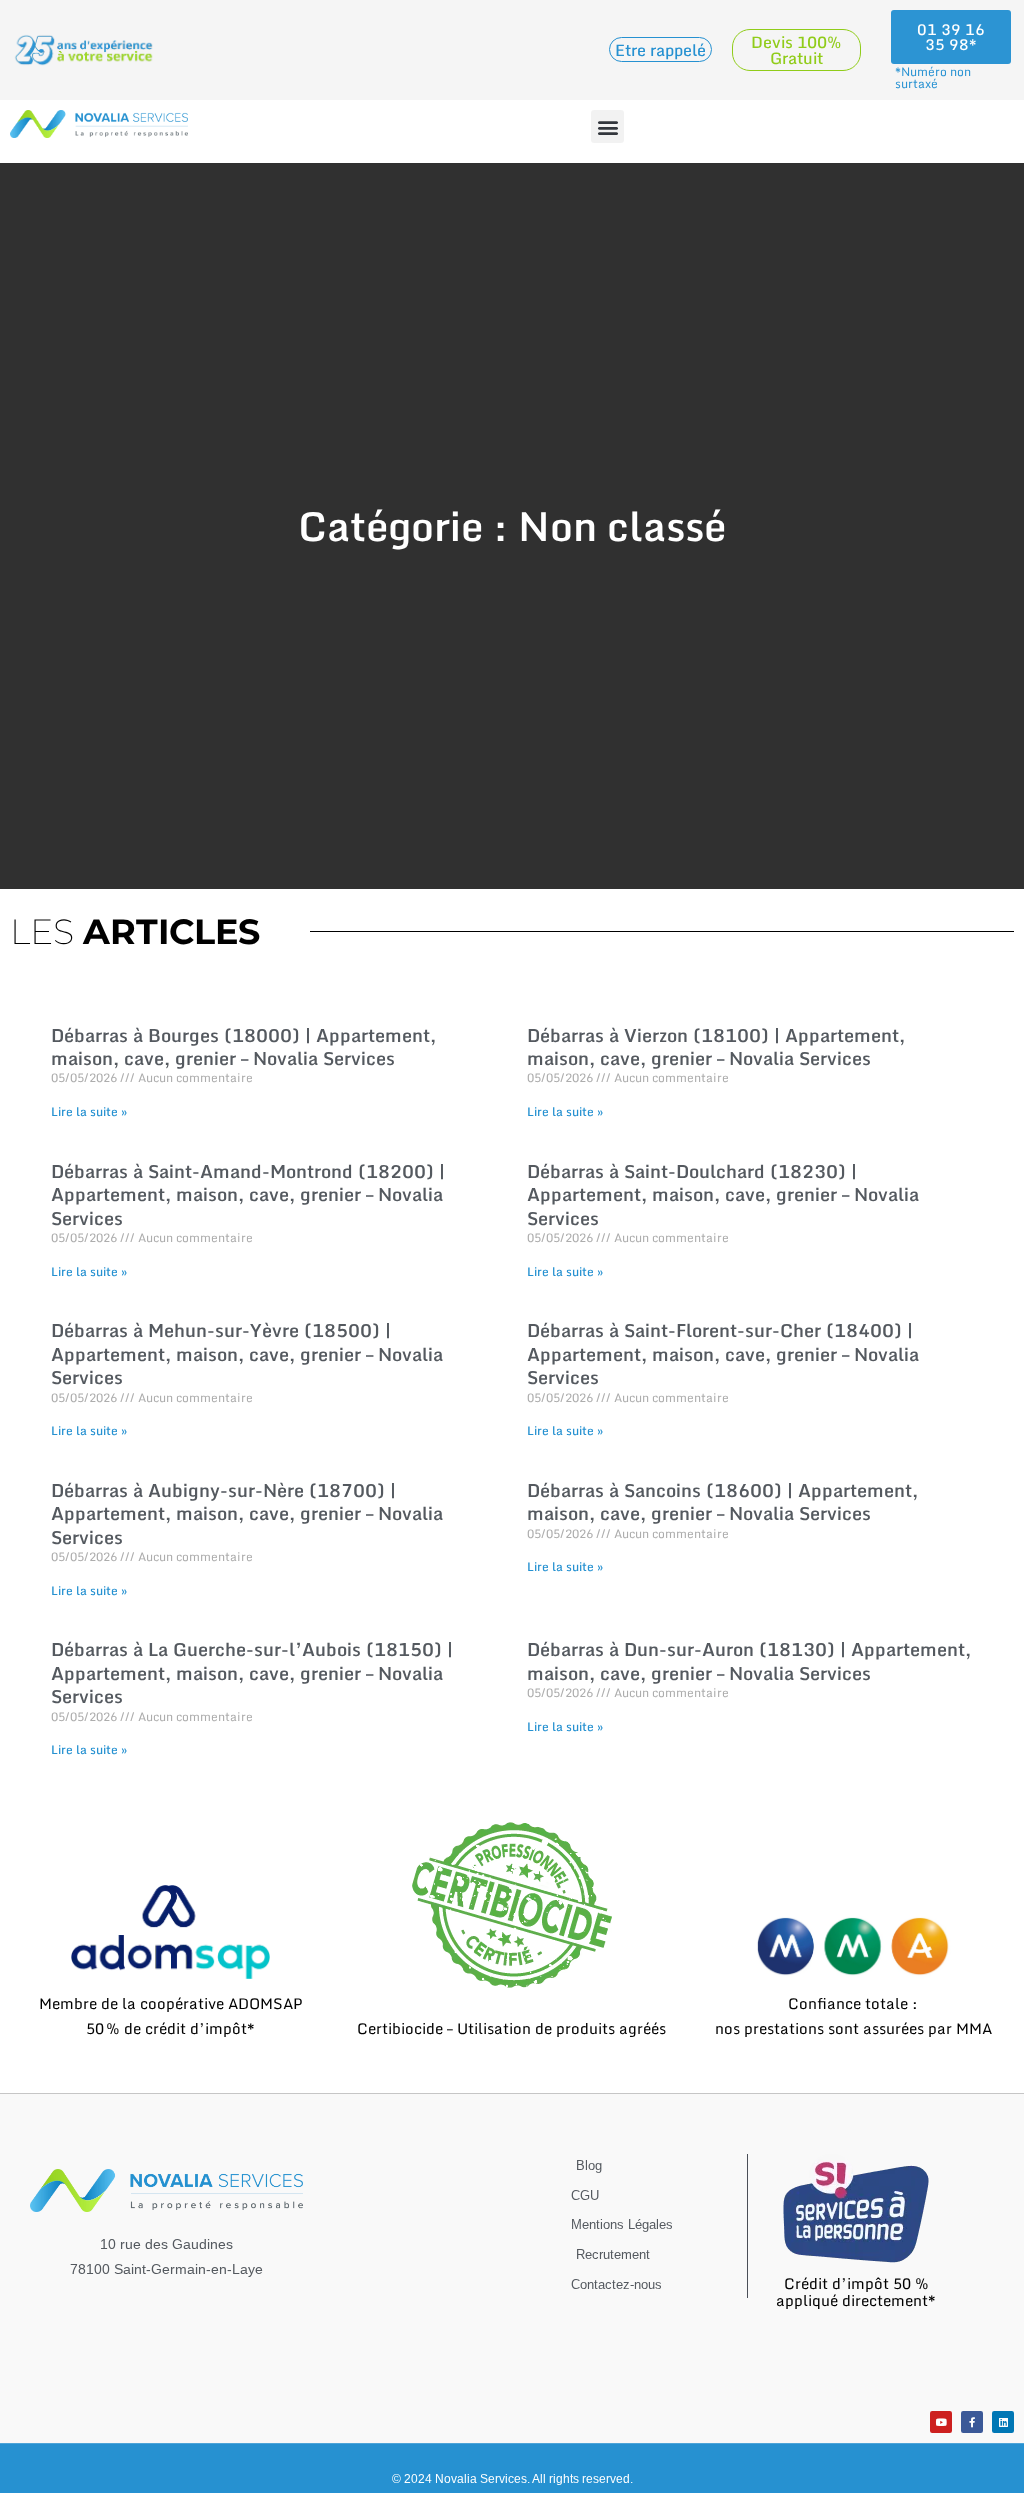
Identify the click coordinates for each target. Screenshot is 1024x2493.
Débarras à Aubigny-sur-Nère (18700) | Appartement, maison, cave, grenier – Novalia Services (247, 1513)
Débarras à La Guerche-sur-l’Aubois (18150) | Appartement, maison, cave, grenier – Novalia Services (252, 1672)
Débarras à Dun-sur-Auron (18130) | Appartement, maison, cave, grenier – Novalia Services (749, 1660)
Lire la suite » (89, 1111)
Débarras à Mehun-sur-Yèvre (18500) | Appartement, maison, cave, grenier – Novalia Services (247, 1353)
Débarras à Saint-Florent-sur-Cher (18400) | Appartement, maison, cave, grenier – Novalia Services (723, 1353)
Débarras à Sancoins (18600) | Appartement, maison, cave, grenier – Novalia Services (722, 1501)
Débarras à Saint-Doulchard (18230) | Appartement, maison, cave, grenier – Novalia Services (723, 1194)
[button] (607, 126)
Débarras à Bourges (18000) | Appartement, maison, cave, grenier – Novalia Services (243, 1046)
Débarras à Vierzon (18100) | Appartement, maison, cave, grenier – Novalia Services (716, 1046)
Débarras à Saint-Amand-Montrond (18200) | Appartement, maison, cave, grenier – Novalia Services (248, 1194)
